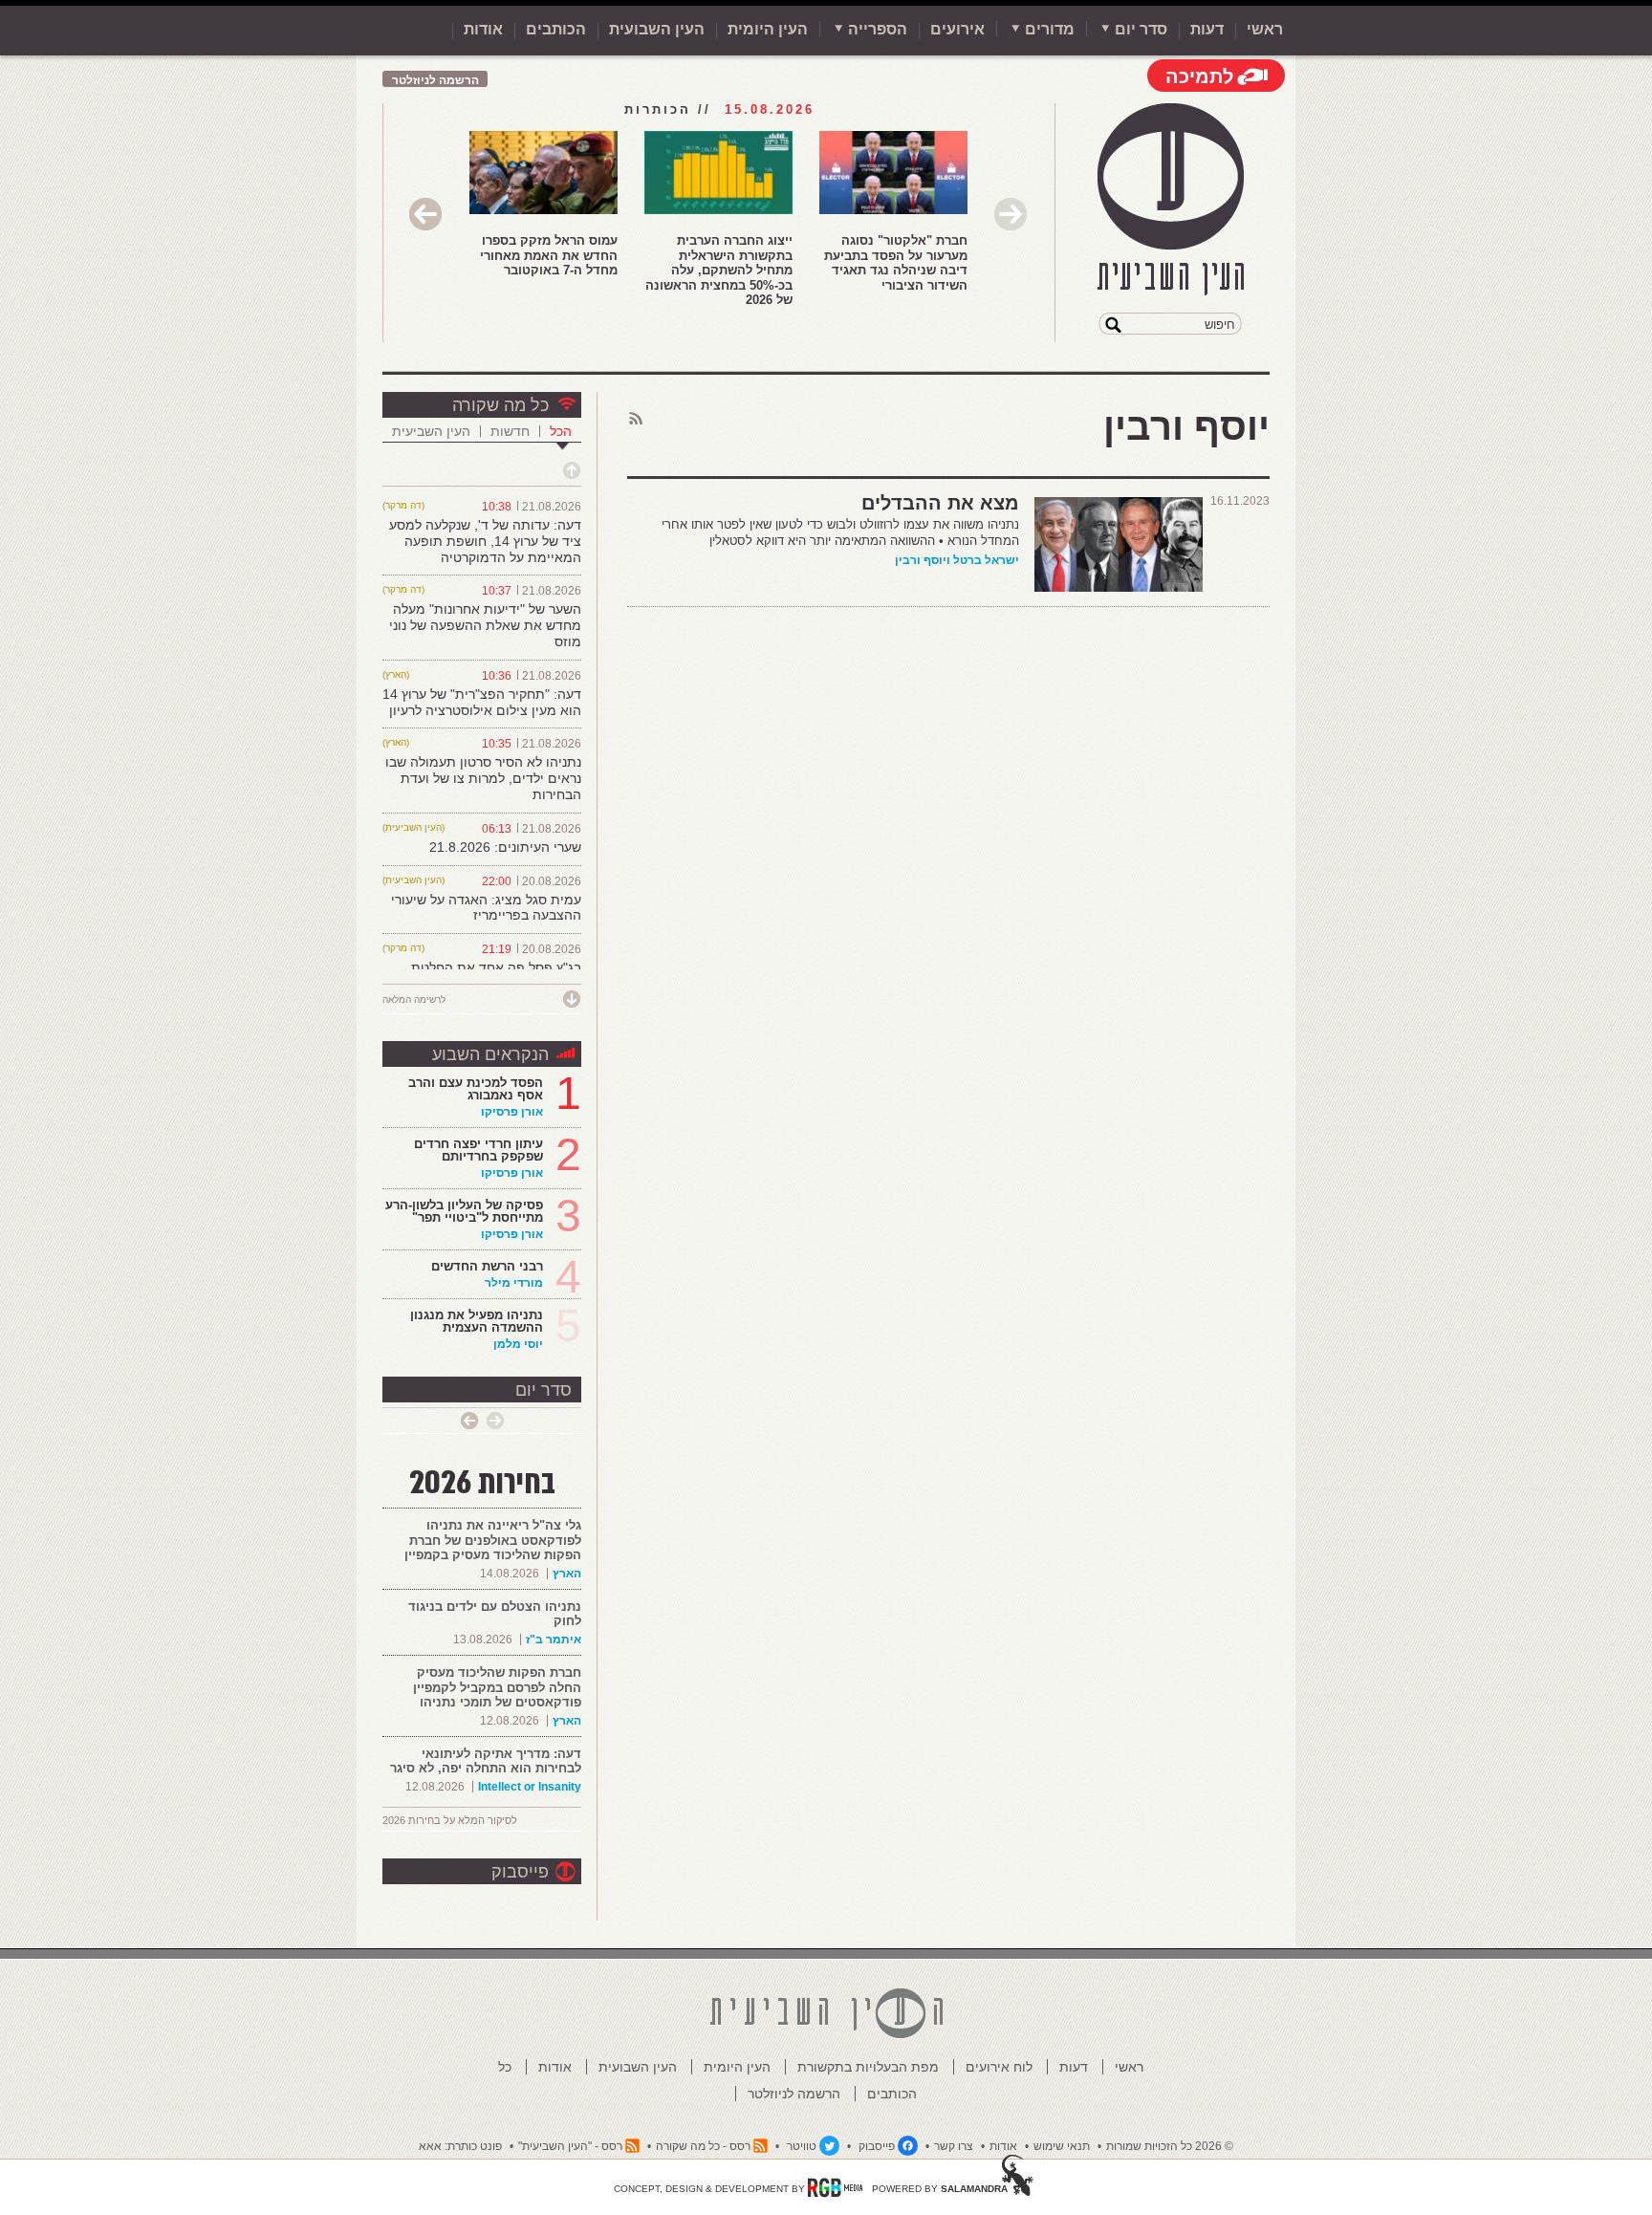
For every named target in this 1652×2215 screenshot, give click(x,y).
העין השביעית (431, 431)
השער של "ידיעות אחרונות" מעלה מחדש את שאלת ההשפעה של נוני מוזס (485, 625)
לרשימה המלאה (414, 999)
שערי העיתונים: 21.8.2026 (505, 847)
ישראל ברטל (986, 560)
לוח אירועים (999, 2067)
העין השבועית (657, 29)
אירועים (957, 29)
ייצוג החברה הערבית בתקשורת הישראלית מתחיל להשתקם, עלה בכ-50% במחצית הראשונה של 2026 (719, 270)
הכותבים (556, 29)
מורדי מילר (514, 1283)
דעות (1207, 29)
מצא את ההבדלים (940, 503)
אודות (483, 29)
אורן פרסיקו (512, 1112)
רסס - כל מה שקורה (703, 2146)
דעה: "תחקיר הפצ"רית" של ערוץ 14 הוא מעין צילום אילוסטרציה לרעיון (482, 702)
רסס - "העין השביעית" (570, 2146)
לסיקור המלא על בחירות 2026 (450, 1820)
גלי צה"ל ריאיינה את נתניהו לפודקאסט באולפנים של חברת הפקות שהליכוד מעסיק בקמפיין (493, 1540)
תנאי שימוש (1062, 2146)
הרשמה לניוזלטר (435, 80)
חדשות (510, 431)
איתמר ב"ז (554, 1640)
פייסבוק (520, 1872)
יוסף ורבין (921, 560)
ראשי (1265, 29)
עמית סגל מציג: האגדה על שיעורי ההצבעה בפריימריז (486, 908)
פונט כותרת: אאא (460, 2146)
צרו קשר (954, 2146)
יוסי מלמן (518, 1344)
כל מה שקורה (500, 405)
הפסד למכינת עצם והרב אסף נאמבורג (476, 1089)
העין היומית (768, 29)
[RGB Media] (835, 2187)
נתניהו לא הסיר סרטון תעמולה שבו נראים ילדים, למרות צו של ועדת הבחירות (483, 778)
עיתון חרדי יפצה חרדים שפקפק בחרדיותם (478, 1150)
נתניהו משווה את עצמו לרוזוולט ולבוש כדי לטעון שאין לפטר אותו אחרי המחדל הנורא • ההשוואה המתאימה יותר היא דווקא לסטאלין (840, 532)
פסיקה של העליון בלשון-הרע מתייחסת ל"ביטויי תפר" (464, 1211)
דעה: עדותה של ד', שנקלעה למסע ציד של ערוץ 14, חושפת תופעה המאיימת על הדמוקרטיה (485, 541)
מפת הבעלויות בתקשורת (868, 2067)
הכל (561, 431)
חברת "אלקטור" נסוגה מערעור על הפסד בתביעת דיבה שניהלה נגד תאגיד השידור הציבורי (896, 263)
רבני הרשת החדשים (485, 1266)
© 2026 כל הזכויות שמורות (1170, 2146)
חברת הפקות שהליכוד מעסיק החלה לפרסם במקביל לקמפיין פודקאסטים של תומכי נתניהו (497, 1687)
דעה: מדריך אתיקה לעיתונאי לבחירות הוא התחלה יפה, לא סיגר (486, 1761)
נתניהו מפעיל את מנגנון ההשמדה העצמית (477, 1321)
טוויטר (802, 2146)
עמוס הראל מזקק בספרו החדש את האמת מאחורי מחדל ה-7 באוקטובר (549, 255)
